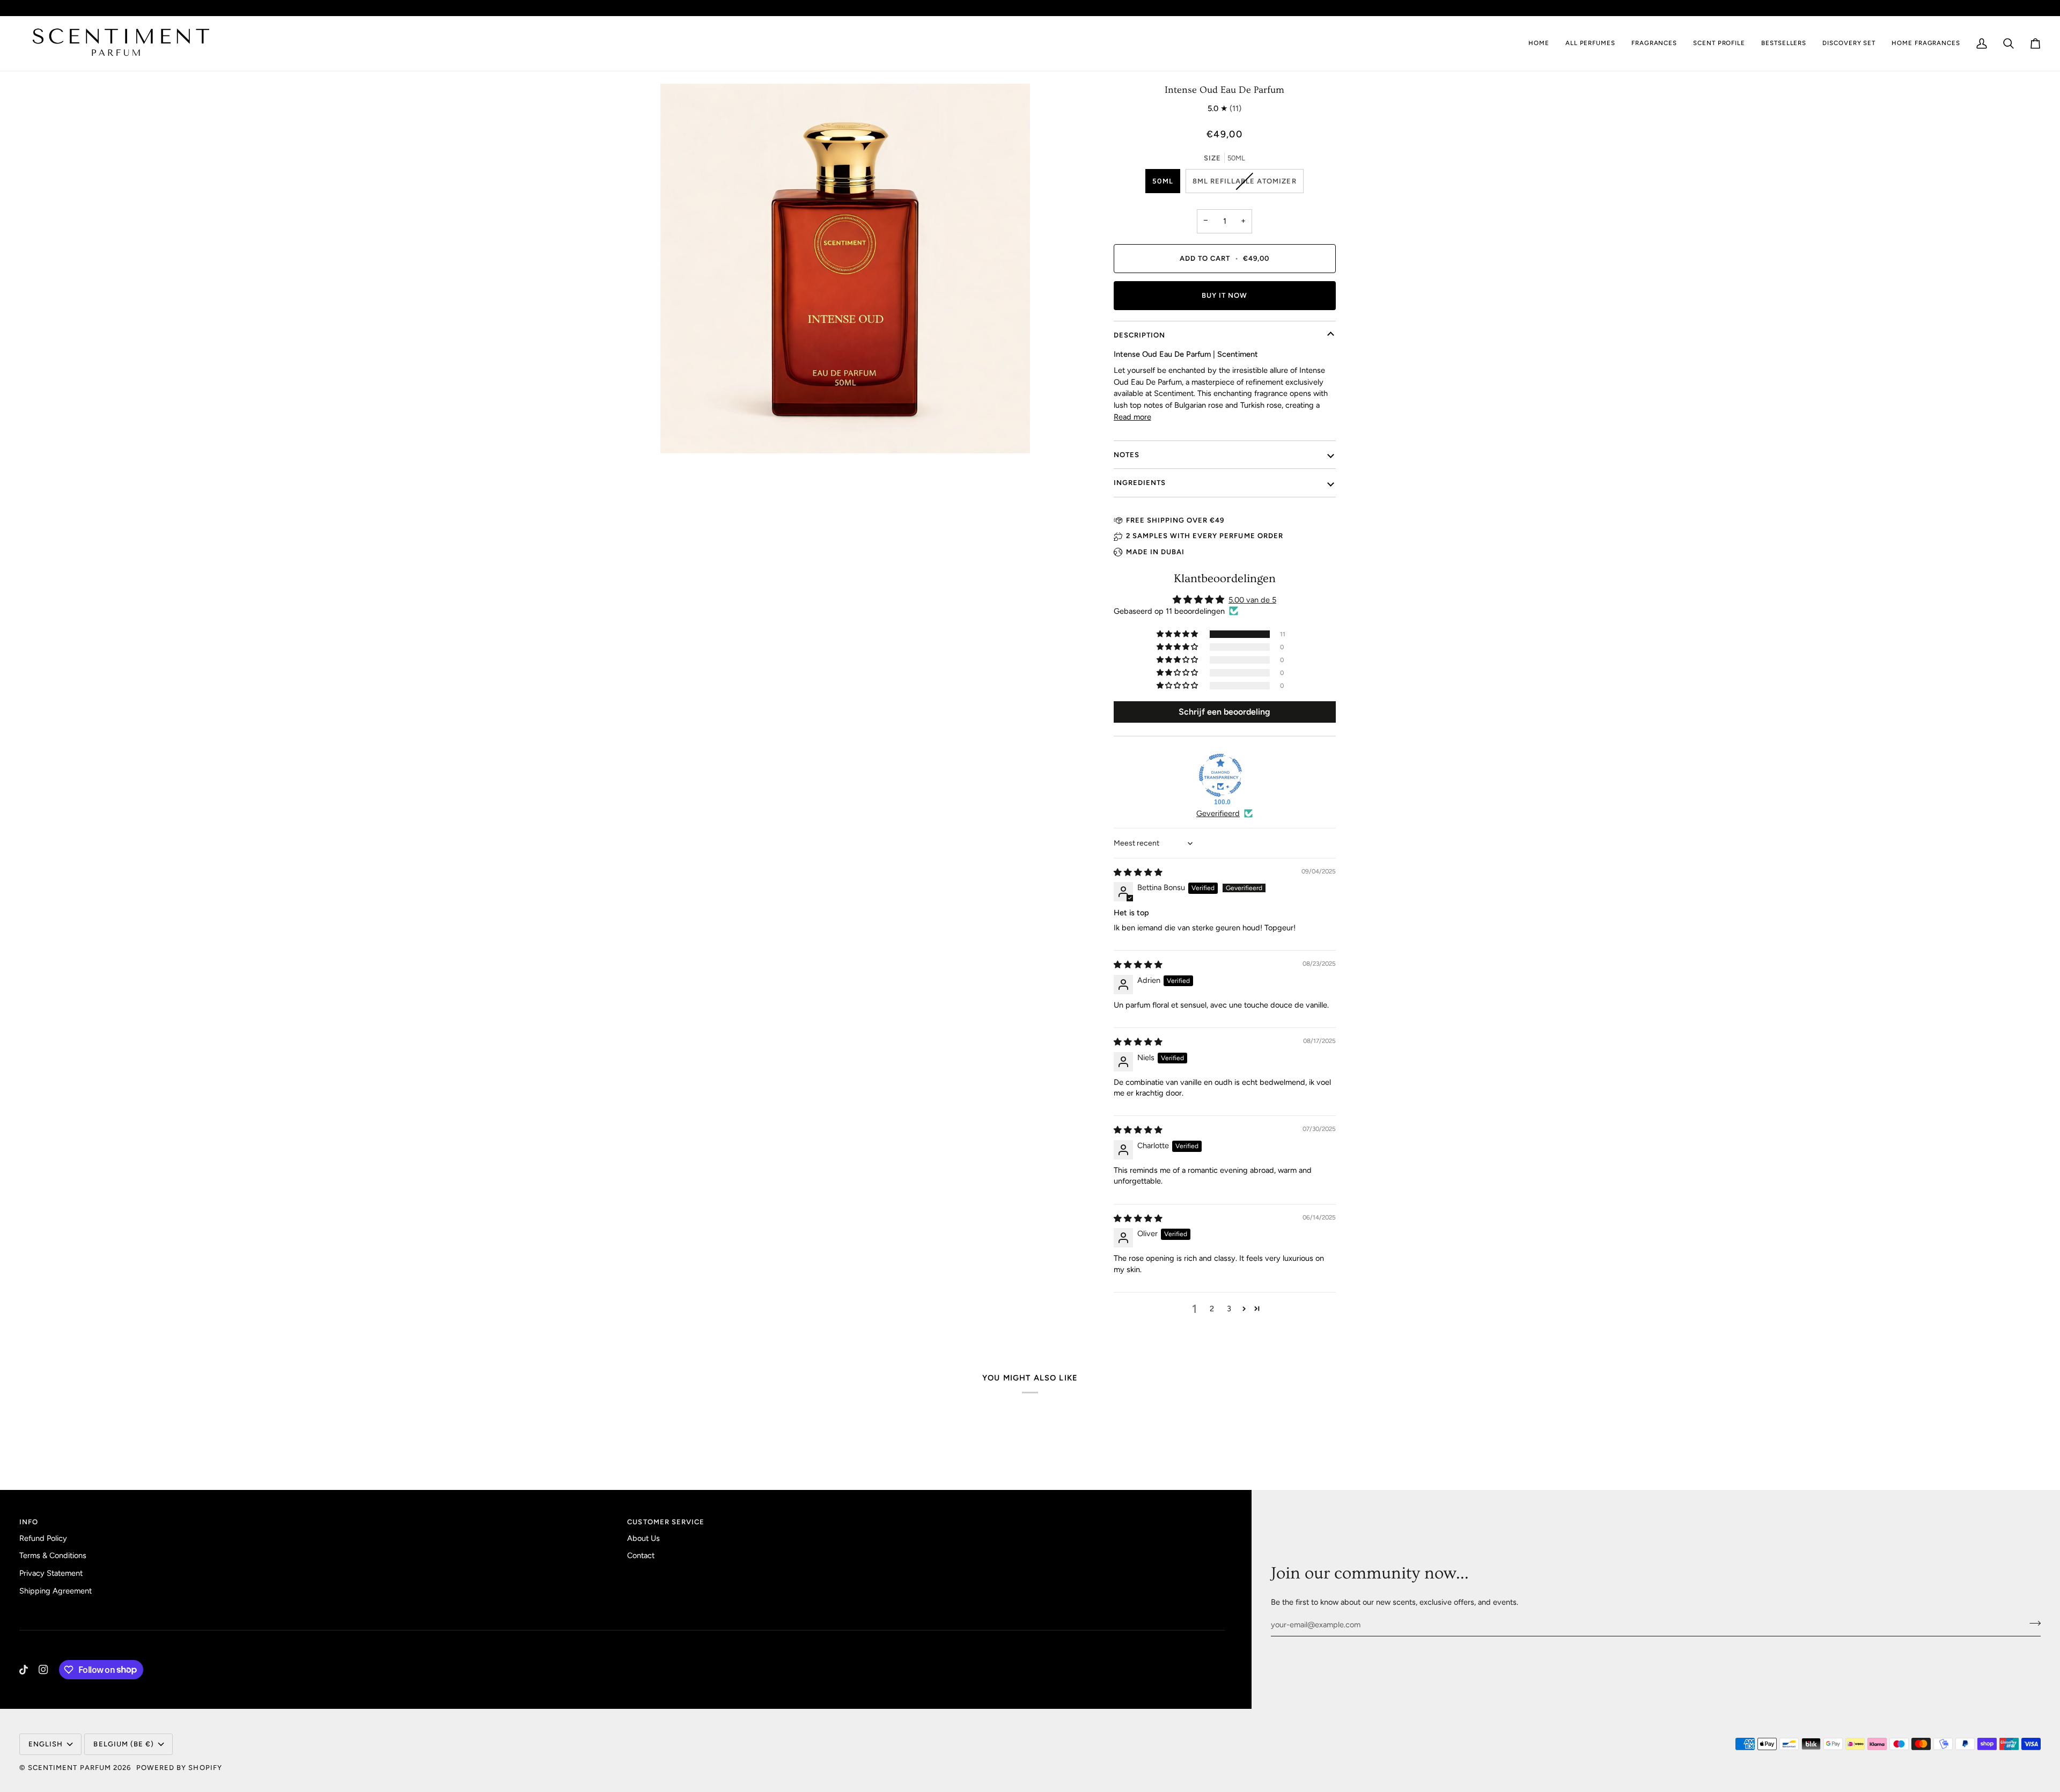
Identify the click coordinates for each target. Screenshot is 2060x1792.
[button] (1654, 43)
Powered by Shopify (179, 1768)
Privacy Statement (51, 1573)
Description (1139, 335)
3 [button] (1229, 1309)
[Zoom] (845, 269)
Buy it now (1224, 295)
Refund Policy (43, 1538)
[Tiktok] (24, 1670)
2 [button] (1212, 1309)
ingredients (1140, 483)
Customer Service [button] (666, 1522)
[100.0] (1220, 775)
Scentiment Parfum (69, 1768)
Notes (1127, 455)
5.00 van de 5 (1252, 600)
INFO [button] (29, 1522)
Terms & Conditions (53, 1555)
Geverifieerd (1218, 813)
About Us (643, 1538)
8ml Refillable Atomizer (1245, 181)
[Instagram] (43, 1670)
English (2017, 8)
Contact (641, 1555)
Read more (1132, 417)
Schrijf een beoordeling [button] (1224, 712)
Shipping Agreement (56, 1591)
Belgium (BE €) (1950, 8)
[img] (1138, 872)
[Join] (2032, 1624)
